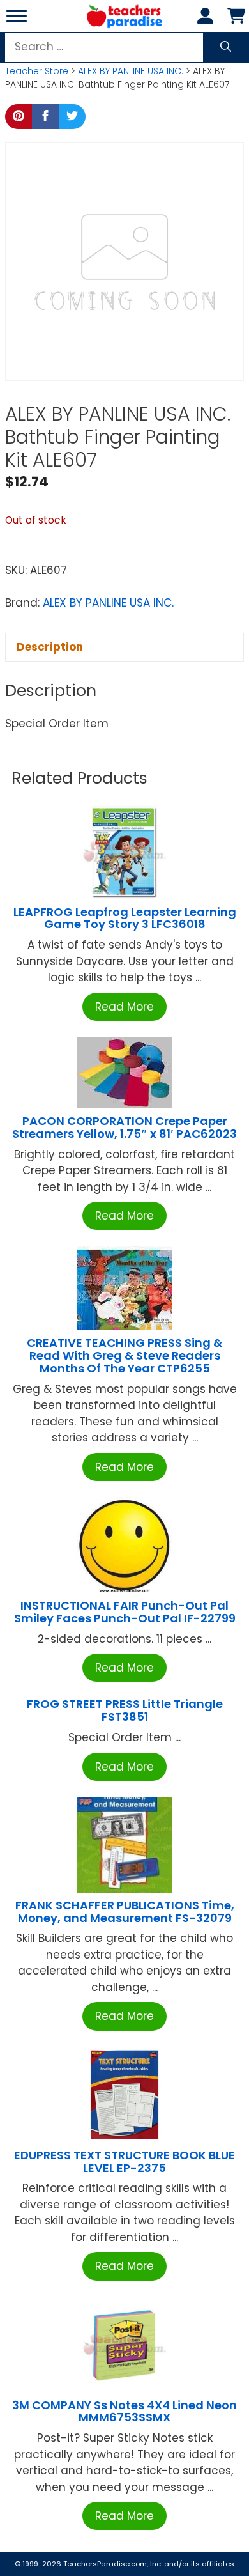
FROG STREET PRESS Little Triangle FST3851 (125, 1710)
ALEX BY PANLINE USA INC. (131, 71)
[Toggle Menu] (17, 16)
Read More (124, 1007)
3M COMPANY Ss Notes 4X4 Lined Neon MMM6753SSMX (124, 2411)
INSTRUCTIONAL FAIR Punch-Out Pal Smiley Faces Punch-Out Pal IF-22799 (125, 1612)
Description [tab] (50, 647)
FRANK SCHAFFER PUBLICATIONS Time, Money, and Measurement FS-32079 (125, 1912)
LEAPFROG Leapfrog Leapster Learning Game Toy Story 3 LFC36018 (125, 918)
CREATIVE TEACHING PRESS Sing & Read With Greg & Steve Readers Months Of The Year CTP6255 (124, 1355)
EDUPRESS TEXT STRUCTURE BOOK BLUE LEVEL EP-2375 (124, 2161)
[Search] (226, 47)
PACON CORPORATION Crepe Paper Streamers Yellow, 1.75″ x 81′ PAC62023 (124, 1127)
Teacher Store (37, 71)
